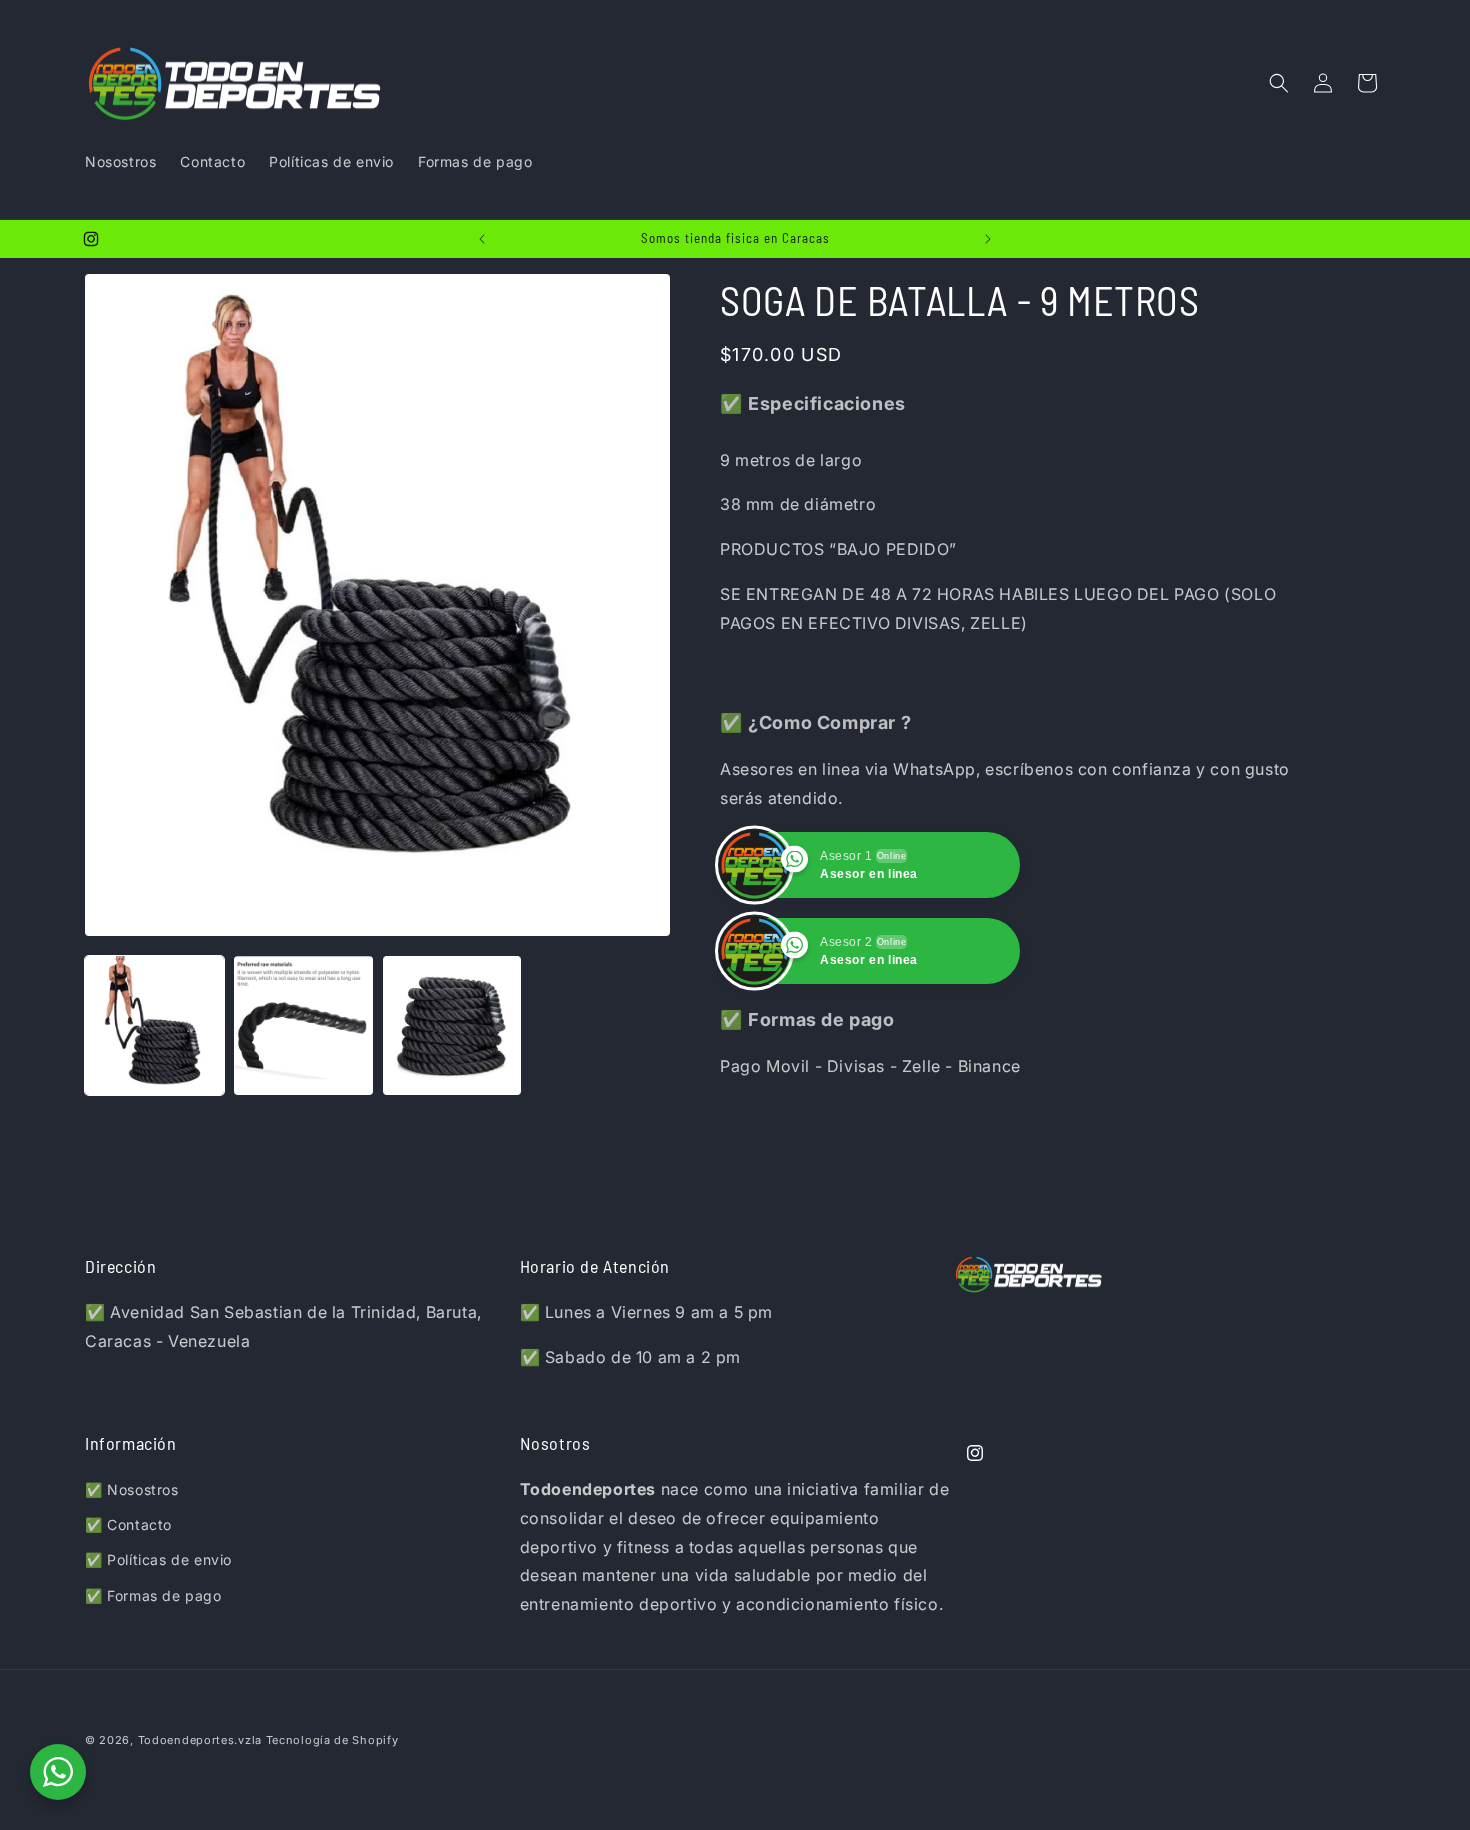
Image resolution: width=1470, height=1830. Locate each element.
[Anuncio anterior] (482, 239)
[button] (1279, 83)
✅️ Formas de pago (153, 1595)
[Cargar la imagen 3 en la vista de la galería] (452, 1025)
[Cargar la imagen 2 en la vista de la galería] (303, 1025)
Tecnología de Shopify (332, 1740)
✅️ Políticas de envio (158, 1559)
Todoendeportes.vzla (200, 1740)
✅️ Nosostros (132, 1489)
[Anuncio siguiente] (988, 239)
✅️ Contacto (128, 1524)
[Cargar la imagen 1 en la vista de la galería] (154, 1025)
